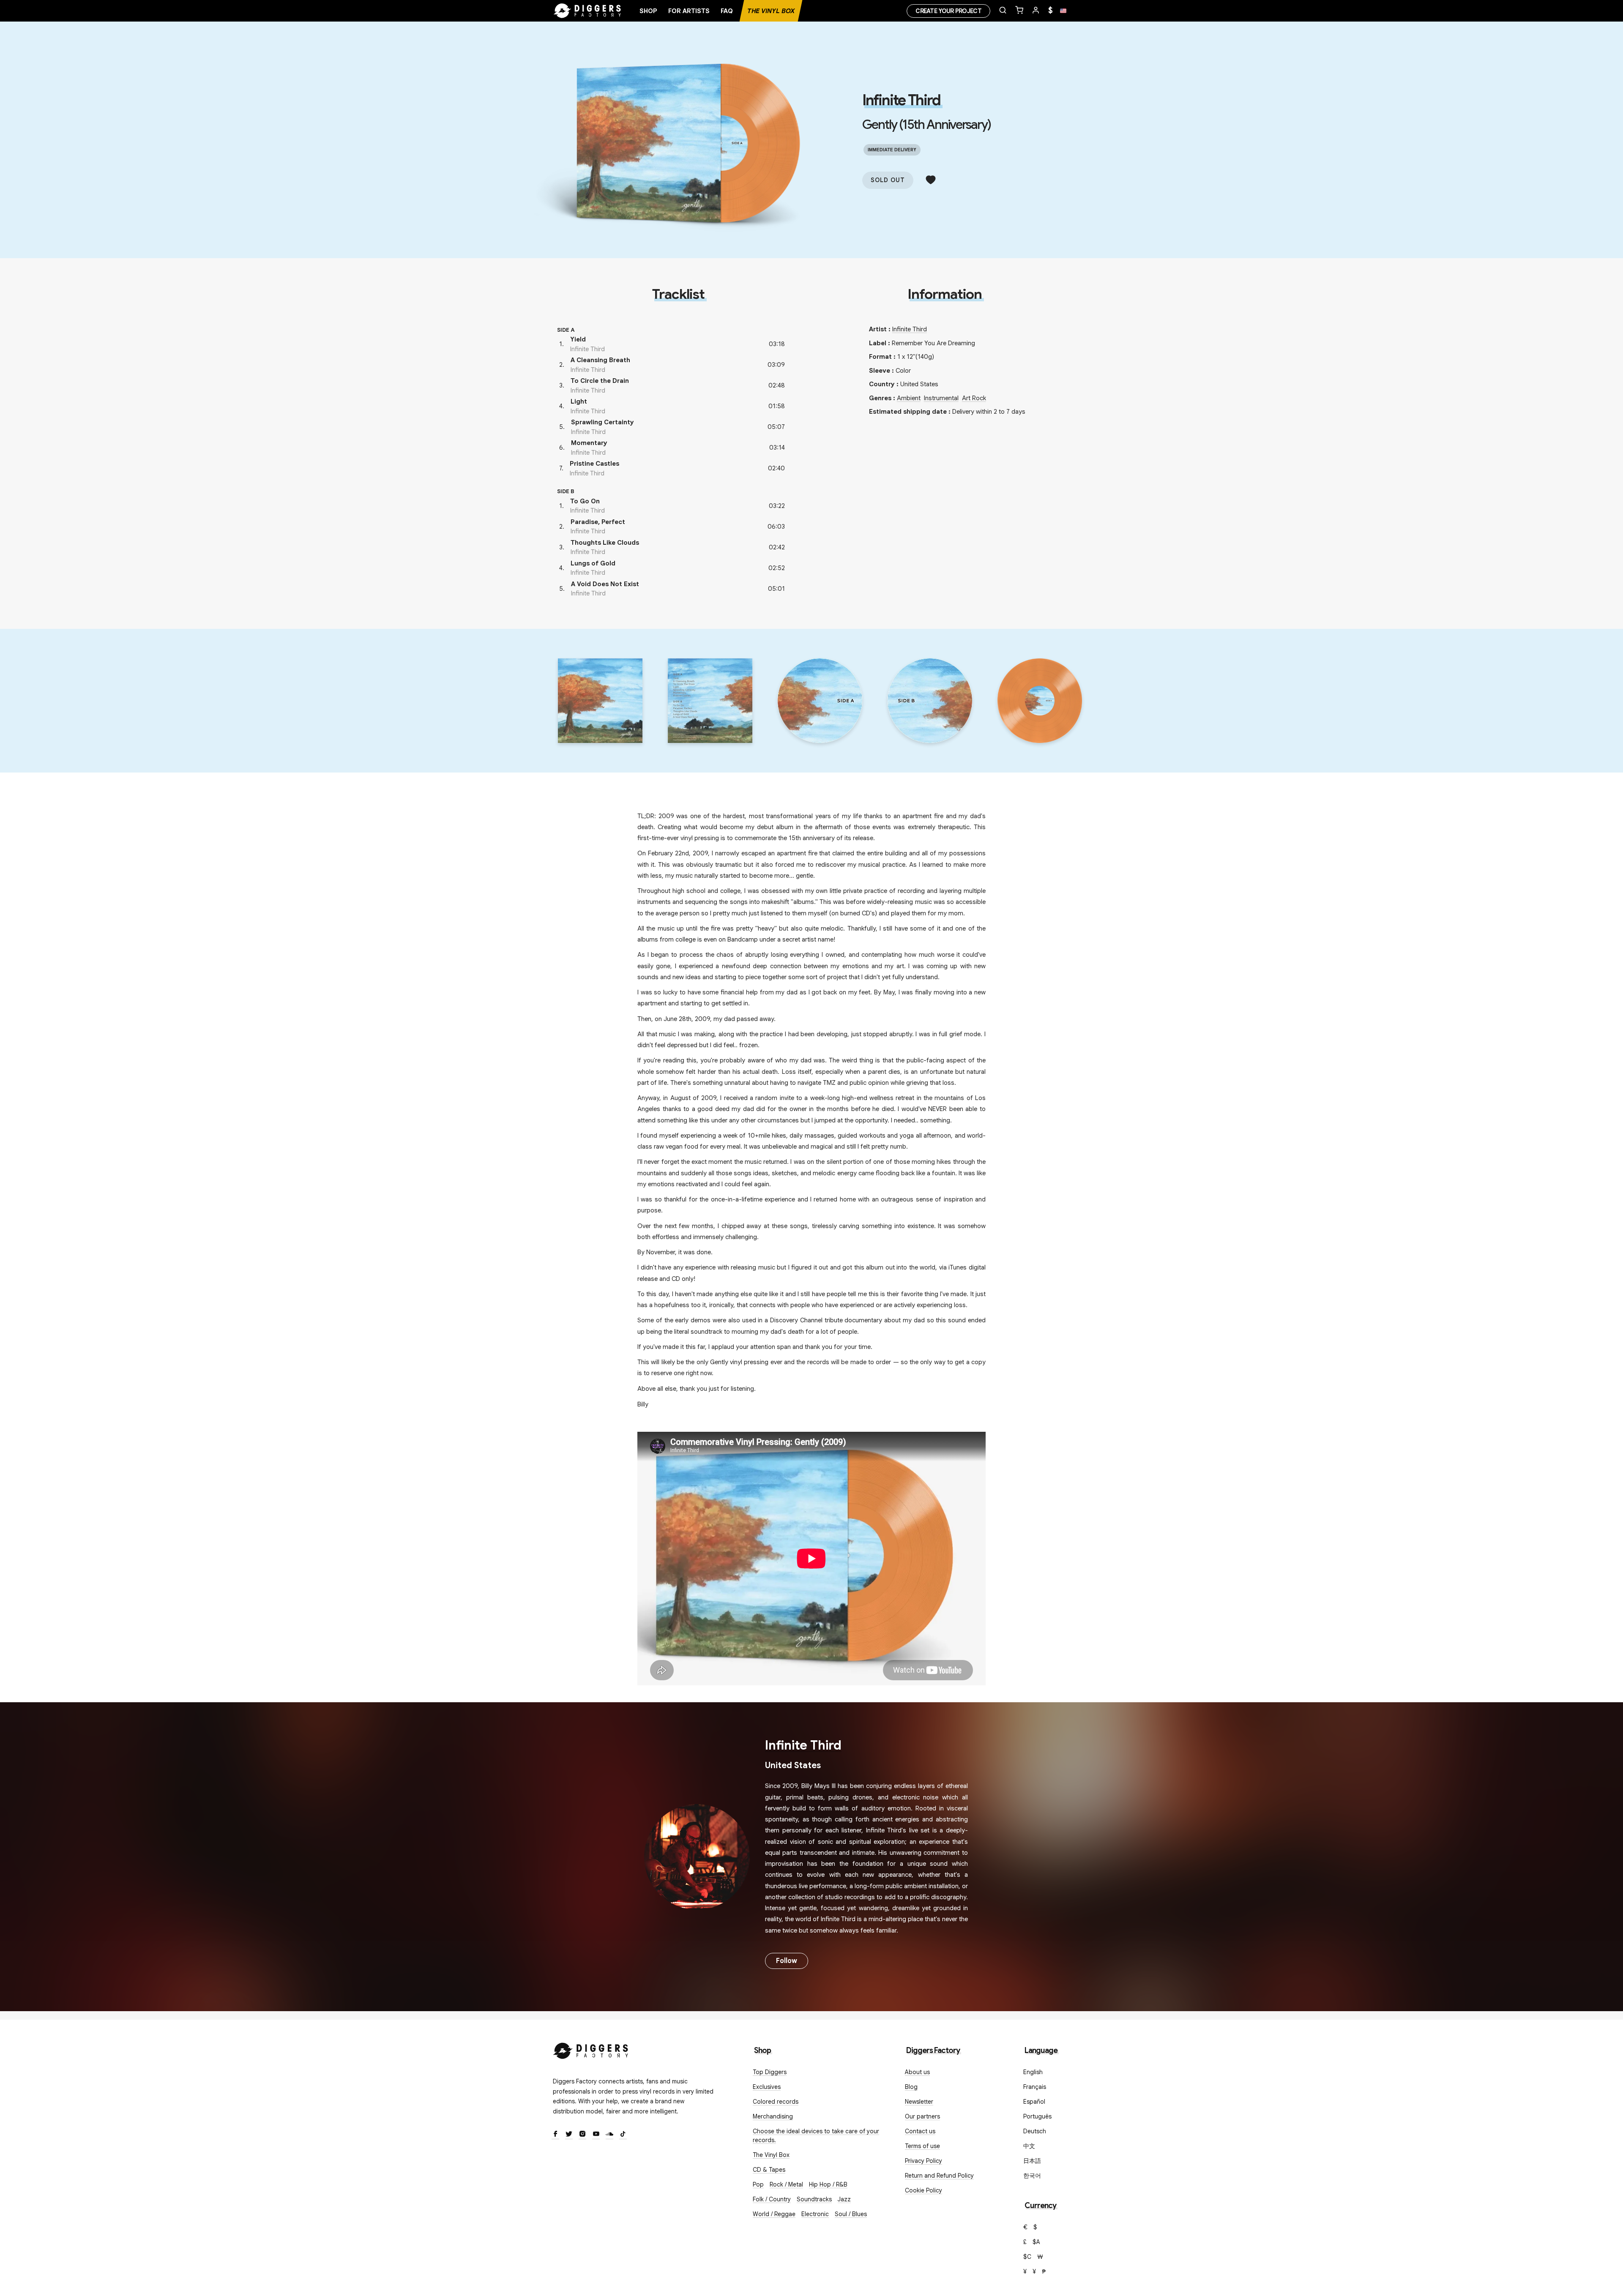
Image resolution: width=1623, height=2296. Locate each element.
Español (1034, 2102)
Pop (758, 2184)
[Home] (587, 11)
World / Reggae (774, 2214)
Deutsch (1035, 2131)
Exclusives (767, 2087)
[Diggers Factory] (591, 2049)
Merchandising (773, 2116)
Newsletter (919, 2102)
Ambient (909, 398)
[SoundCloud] (609, 2135)
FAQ (727, 11)
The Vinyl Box (771, 11)
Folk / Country (772, 2199)
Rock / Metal (786, 2184)
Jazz (844, 2199)
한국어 (1032, 2176)
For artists (689, 11)
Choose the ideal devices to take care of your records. (816, 2136)
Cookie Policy (924, 2190)
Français (1035, 2087)
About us (917, 2072)
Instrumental (941, 398)
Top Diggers (770, 2072)
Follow (787, 1961)
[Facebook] (555, 2135)
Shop (648, 11)
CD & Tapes (769, 2170)
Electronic (815, 2214)
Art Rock (974, 398)
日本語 (1032, 2161)
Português (1037, 2116)
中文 (1029, 2146)
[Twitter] (569, 2135)
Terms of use (922, 2146)
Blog (911, 2087)
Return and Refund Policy (939, 2176)
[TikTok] (623, 2135)
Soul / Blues (851, 2214)
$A (1036, 2242)
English (1033, 2072)
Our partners (922, 2116)
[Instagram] (582, 2135)
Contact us (920, 2131)
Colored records (776, 2102)
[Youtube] (596, 2135)
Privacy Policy (924, 2161)
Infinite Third (901, 100)
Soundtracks (814, 2199)
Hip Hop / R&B (828, 2184)
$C (1027, 2257)
